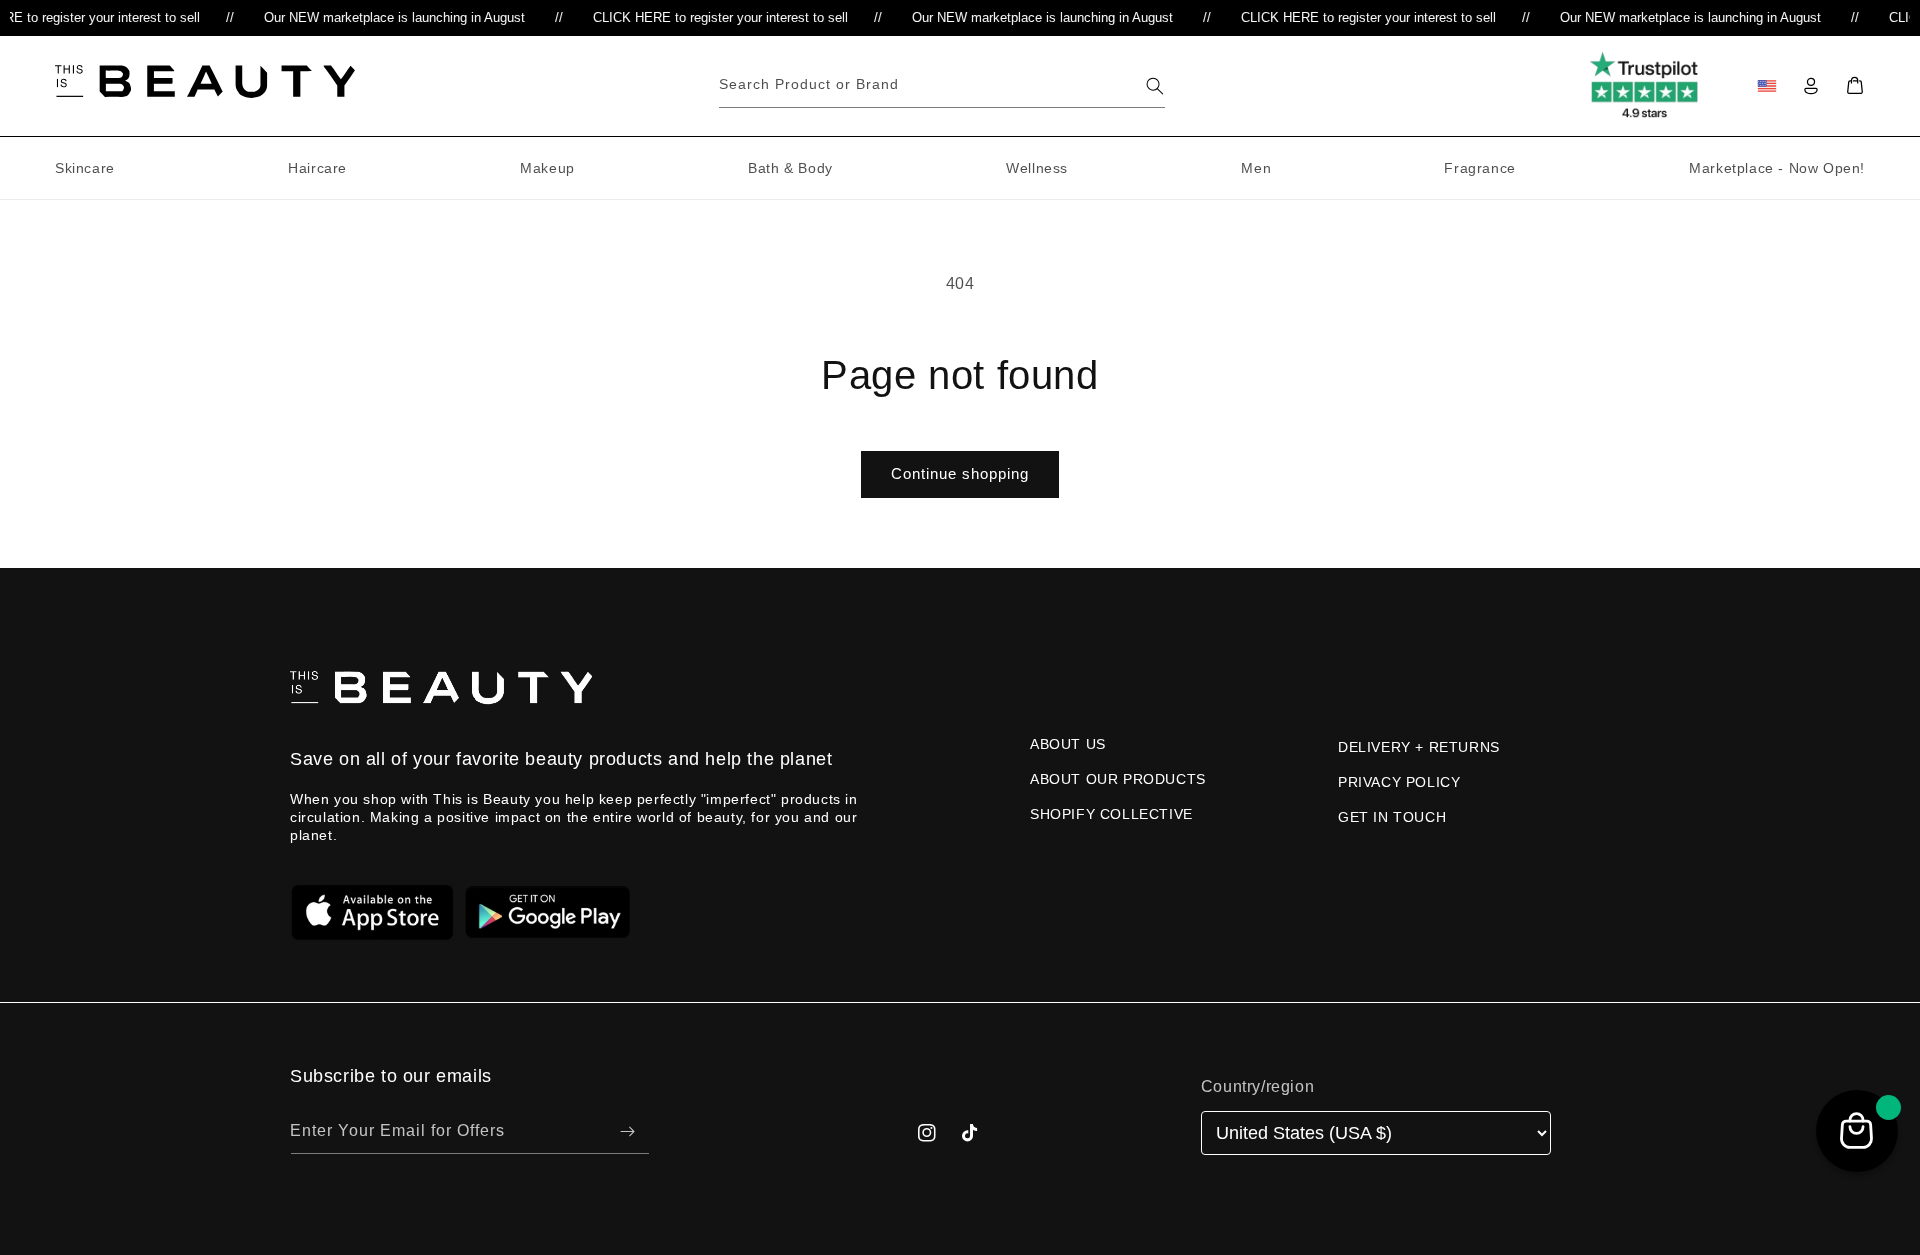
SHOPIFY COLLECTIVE (1111, 814)
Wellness (1037, 168)
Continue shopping (960, 473)
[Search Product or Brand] (1155, 86)
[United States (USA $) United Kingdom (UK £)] (1376, 1133)
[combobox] (942, 85)
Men (1256, 168)
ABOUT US (1068, 744)
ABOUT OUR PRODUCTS (1118, 779)
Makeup (547, 168)
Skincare (85, 168)
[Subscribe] (627, 1131)
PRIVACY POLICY (1399, 782)
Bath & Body (790, 168)
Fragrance (1479, 168)
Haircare (317, 168)
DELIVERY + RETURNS (1419, 747)
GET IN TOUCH (1392, 817)
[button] (1855, 86)
